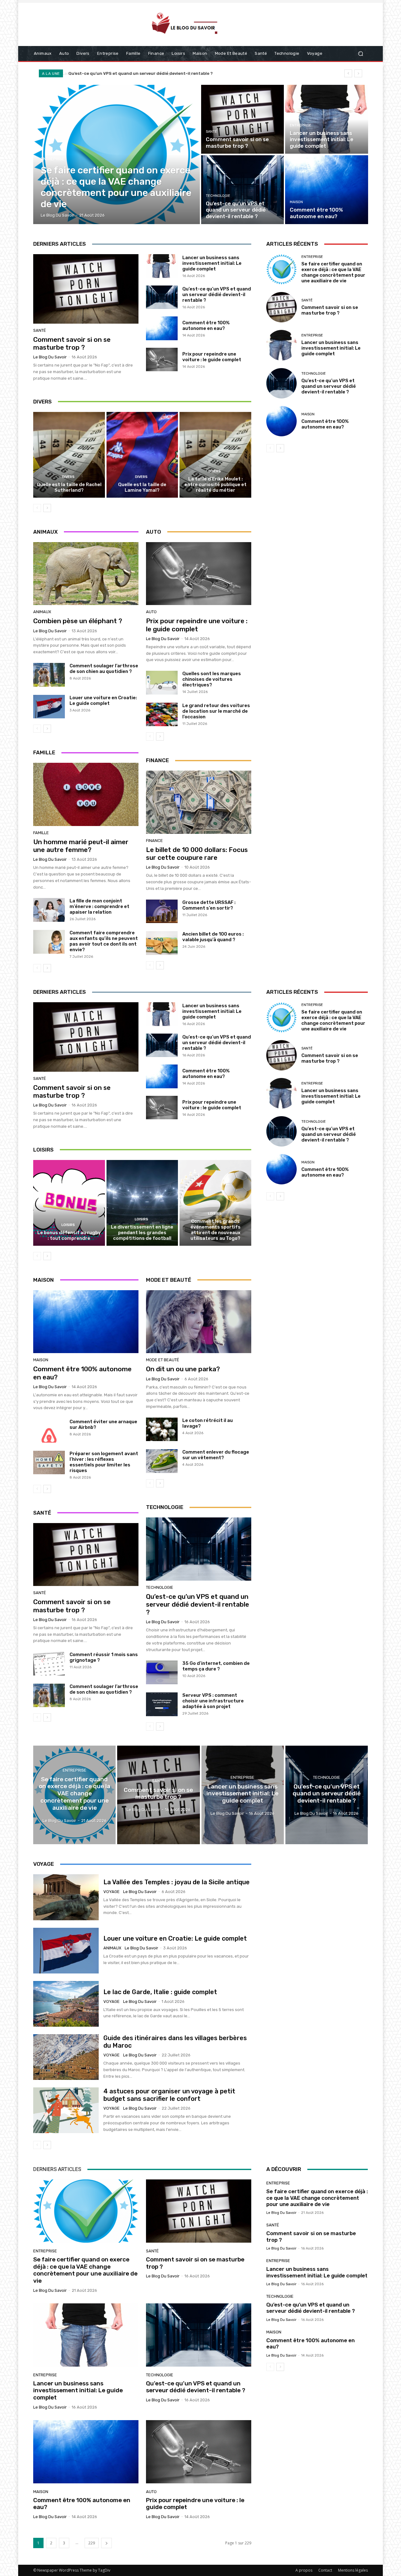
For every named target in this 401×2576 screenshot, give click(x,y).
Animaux (42, 612)
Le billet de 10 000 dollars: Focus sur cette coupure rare (197, 854)
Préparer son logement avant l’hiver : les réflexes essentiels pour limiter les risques (104, 1462)
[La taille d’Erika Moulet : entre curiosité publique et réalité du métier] (215, 455)
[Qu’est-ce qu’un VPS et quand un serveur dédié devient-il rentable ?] (242, 190)
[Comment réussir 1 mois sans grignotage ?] (49, 1664)
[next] (358, 73)
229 (92, 2543)
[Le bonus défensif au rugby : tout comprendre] (69, 1203)
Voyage (112, 1892)
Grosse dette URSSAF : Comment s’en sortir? (209, 905)
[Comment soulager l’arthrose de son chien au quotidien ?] (49, 675)
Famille (41, 833)
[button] (360, 54)
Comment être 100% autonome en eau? (109, 73)
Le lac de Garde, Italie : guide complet (160, 1992)
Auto (151, 612)
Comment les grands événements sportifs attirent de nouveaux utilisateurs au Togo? (216, 1230)
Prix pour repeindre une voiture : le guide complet (212, 357)
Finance (154, 841)
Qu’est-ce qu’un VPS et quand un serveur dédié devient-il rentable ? (217, 295)
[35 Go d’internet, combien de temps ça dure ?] (162, 1672)
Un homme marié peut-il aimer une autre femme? (81, 846)
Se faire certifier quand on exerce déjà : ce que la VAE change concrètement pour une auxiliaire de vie (333, 272)
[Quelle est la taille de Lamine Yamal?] (142, 455)
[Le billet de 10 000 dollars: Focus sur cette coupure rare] (199, 802)
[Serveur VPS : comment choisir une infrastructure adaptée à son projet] (162, 1704)
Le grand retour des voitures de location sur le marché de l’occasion (216, 711)
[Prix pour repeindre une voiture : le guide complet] (162, 360)
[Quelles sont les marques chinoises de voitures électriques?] (162, 683)
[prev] (348, 73)
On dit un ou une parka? (183, 1369)
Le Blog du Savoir (50, 357)
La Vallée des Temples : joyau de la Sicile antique (177, 1882)
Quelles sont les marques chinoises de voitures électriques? (212, 679)
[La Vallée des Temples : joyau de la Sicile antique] (66, 1897)
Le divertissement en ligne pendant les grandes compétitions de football (142, 1233)
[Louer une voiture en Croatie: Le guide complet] (49, 707)
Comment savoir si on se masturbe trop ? (72, 343)
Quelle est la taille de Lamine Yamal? (142, 487)
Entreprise (53, 159)
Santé (211, 132)
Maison (296, 202)
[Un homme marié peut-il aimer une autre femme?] (86, 794)
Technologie (218, 196)
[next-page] (47, 508)
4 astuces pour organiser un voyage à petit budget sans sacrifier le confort (169, 2095)
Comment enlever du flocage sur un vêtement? (216, 1455)
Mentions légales (353, 2570)
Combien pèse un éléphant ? (78, 621)
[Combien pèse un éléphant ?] (86, 574)
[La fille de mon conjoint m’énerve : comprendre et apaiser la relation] (49, 910)
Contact (325, 2570)
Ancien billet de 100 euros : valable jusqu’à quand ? (213, 937)
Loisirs (68, 1225)
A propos (304, 2570)
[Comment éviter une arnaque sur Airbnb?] (49, 1431)
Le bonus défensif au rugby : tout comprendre (69, 1235)
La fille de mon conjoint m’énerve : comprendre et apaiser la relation (99, 906)
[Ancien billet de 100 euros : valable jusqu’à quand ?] (162, 943)
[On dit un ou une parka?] (199, 1322)
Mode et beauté (163, 1360)
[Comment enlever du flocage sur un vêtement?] (162, 1461)
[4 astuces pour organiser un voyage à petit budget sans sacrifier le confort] (66, 2110)
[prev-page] (37, 508)
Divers (68, 477)
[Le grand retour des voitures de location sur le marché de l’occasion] (162, 715)
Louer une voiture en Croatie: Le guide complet (103, 700)
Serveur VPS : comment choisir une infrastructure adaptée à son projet (213, 1701)
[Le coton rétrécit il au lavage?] (162, 1429)
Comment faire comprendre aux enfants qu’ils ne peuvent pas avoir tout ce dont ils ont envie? (104, 941)
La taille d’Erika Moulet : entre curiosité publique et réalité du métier (216, 485)
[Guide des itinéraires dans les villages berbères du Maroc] (66, 2057)
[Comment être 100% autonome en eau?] (326, 190)
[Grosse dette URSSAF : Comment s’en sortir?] (162, 911)
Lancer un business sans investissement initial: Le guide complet (212, 263)
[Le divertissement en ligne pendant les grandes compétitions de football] (142, 1203)
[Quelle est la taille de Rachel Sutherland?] (69, 455)
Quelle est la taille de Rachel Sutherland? (69, 487)
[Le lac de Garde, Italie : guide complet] (66, 2004)
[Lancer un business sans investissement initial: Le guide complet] (326, 119)
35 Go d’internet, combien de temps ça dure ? (216, 1666)
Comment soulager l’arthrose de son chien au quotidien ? (104, 669)
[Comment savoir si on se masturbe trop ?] (242, 119)
